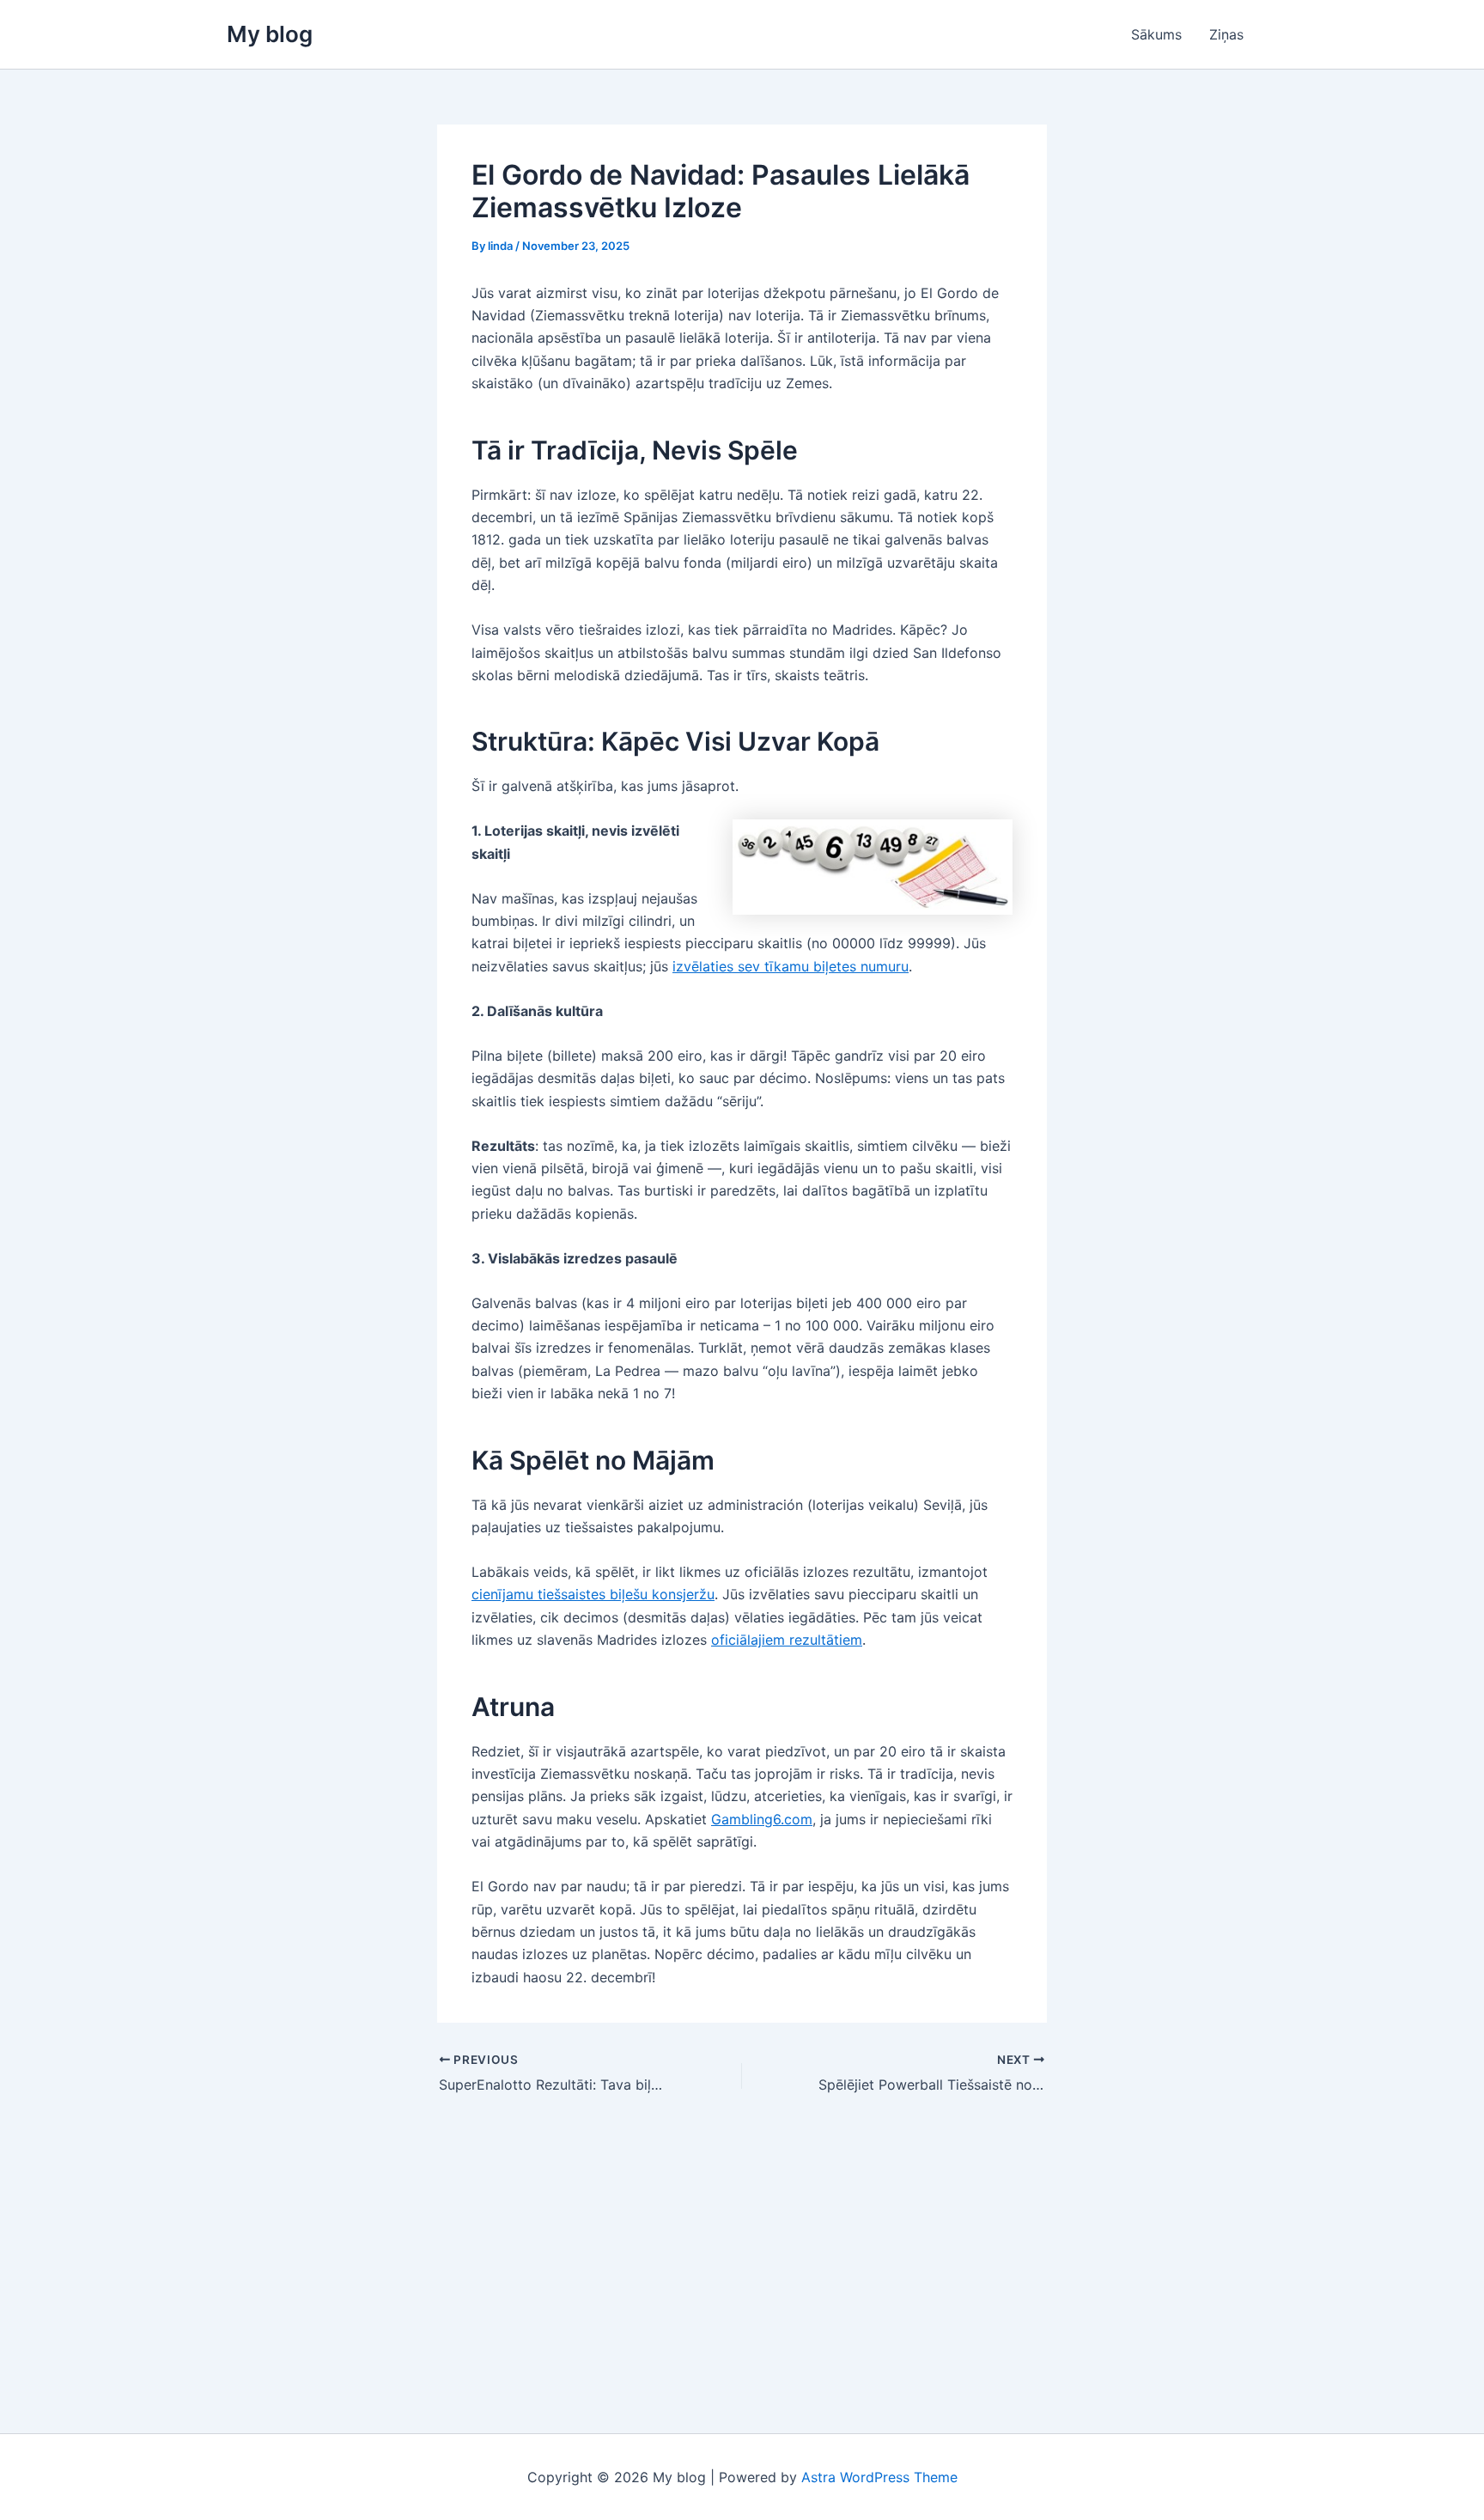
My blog (270, 34)
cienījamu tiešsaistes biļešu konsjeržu (593, 1594)
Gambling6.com (762, 1819)
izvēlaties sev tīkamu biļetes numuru (791, 966)
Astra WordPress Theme (879, 2477)
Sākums (1156, 34)
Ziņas (1226, 34)
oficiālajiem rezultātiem (787, 1640)
